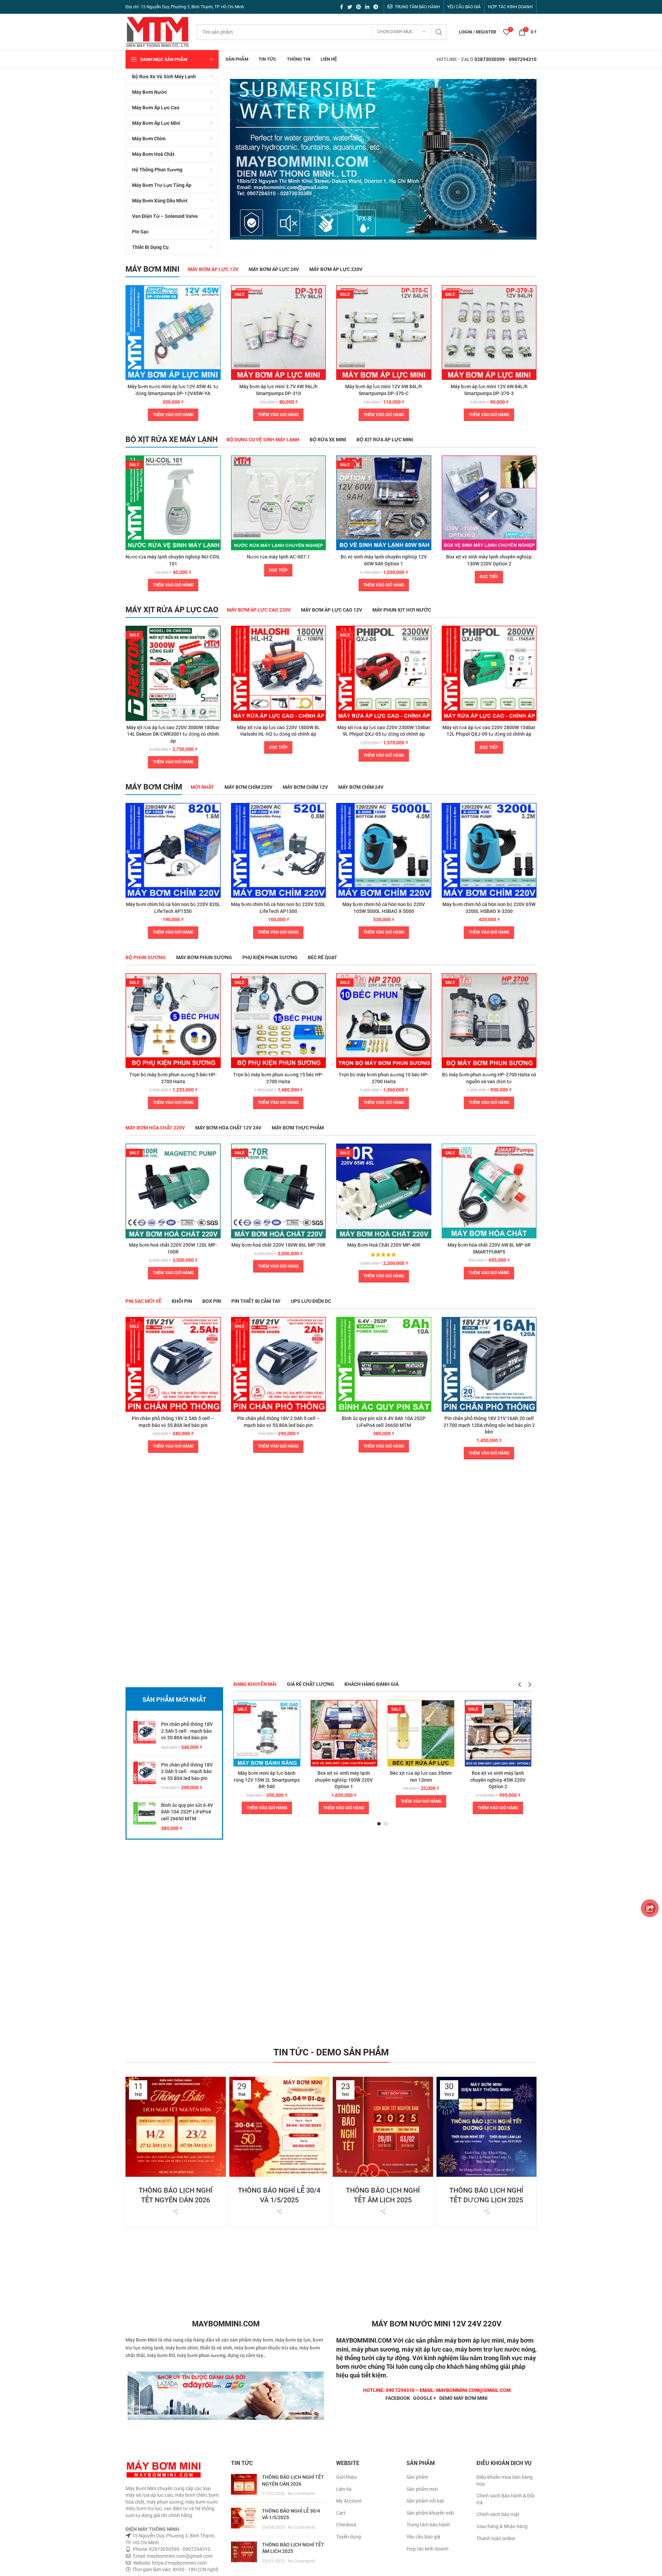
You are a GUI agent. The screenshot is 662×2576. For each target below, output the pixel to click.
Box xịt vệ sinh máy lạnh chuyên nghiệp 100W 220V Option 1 (344, 1780)
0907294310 (523, 59)
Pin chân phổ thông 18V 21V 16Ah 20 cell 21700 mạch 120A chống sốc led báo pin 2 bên (489, 1425)
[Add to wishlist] (215, 312)
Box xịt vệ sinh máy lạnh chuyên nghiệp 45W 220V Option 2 (498, 1780)
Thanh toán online (496, 2538)
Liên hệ (344, 2489)
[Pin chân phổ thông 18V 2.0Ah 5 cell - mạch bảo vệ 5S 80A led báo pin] (145, 1777)
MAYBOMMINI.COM (364, 2340)
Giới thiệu (347, 2477)
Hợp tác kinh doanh (428, 2549)
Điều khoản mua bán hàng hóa (505, 2481)
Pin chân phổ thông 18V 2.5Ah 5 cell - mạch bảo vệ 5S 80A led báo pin (187, 1731)
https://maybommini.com (179, 2563)
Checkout (346, 2525)
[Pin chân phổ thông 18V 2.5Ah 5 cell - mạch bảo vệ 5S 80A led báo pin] (145, 1736)
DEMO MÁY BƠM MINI (463, 2398)
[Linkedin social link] (367, 7)
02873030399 (490, 59)
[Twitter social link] (350, 7)
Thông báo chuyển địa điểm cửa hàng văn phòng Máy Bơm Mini (510, 2171)
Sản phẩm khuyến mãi (430, 2513)
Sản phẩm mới (422, 2489)
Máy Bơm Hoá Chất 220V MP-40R (384, 1245)
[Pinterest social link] (359, 7)
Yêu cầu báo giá (423, 2537)
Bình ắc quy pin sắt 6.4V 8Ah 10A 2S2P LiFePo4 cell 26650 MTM (187, 1812)
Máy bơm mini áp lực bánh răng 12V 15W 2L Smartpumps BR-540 (267, 1780)
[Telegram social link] (376, 7)
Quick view (215, 296)
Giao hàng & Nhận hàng (502, 2526)
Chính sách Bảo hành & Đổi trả (505, 2499)
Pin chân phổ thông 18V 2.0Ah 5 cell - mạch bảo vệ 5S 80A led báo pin (187, 1772)
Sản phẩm (417, 2477)
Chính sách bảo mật (498, 2514)
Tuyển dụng (349, 2537)
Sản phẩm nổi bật (425, 2501)
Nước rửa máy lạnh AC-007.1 (278, 557)
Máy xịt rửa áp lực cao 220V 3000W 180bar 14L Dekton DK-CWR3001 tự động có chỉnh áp (173, 734)
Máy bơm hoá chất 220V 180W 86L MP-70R (278, 1245)
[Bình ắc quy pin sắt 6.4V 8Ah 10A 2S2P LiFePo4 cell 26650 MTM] (145, 1817)
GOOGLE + (425, 2398)
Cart (341, 2513)
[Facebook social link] (342, 7)
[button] (173, 415)
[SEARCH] (439, 32)
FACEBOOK (398, 2398)
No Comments (302, 2493)
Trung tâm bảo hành (428, 2525)
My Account (349, 2501)
